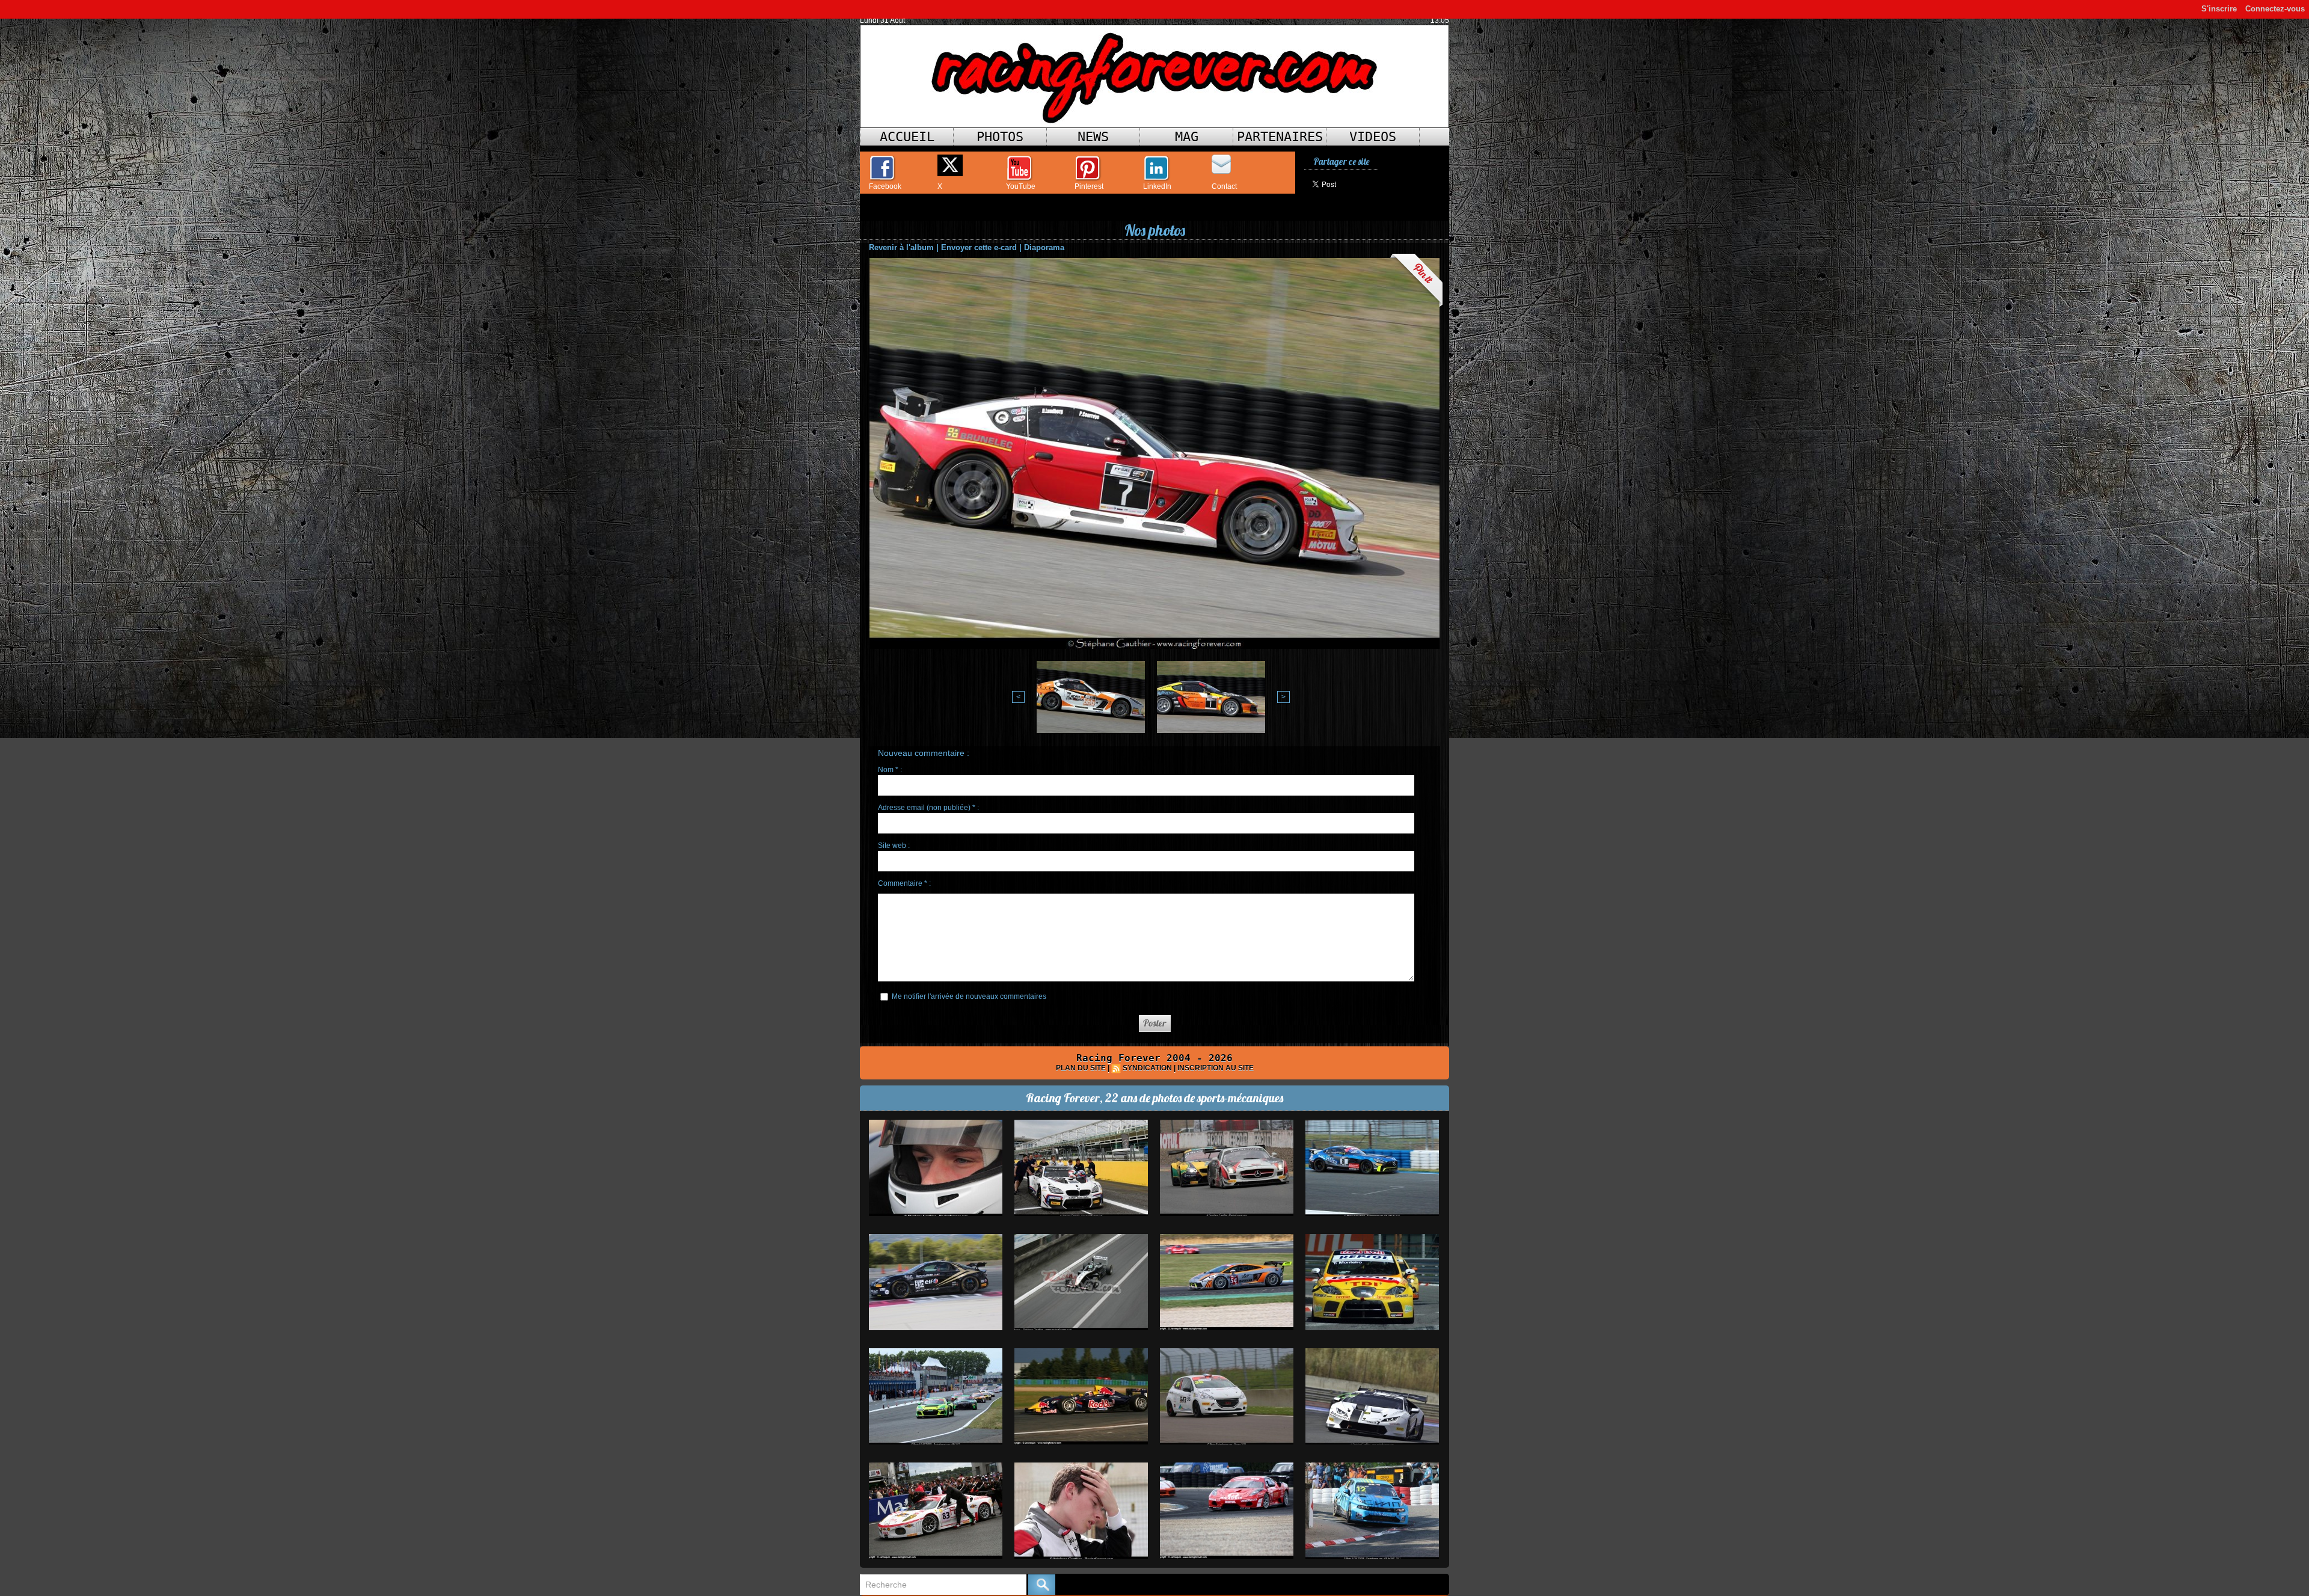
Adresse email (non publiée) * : (928, 808)
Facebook (885, 186)
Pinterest (1089, 186)
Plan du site (1081, 1068)
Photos (1000, 137)
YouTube (1021, 186)
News (1093, 137)
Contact (1224, 186)
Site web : (894, 846)
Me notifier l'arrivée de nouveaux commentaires (969, 996)
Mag (1187, 137)
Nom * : (890, 770)
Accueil (907, 137)
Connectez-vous (2275, 9)
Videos (1373, 137)
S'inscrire (2219, 9)
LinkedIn (1157, 186)
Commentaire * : (904, 883)
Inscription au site (1216, 1068)
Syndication (1147, 1068)
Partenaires (1280, 137)
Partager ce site (1341, 161)
